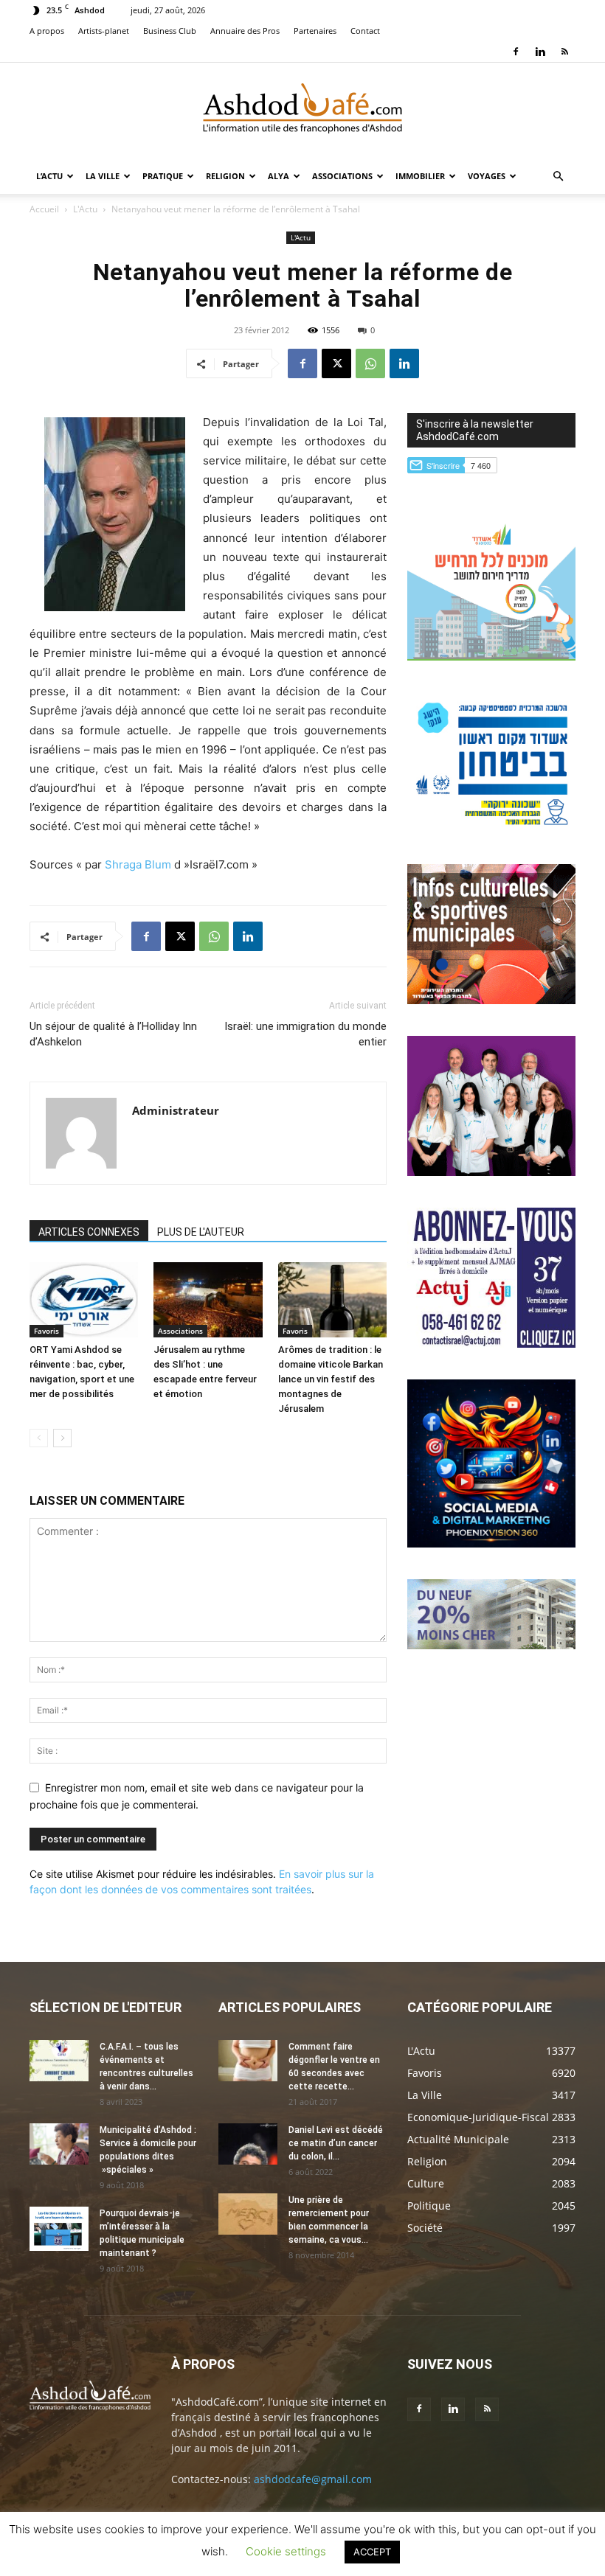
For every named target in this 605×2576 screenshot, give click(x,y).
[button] (558, 177)
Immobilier (420, 176)
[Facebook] (516, 52)
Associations (342, 176)
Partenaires (315, 31)
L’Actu (49, 176)
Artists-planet (104, 31)
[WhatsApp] (370, 363)
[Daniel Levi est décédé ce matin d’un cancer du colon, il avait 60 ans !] (248, 2144)
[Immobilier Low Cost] (491, 1645)
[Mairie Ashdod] (491, 828)
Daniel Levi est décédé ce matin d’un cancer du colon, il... (336, 2143)
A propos (47, 31)
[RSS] (564, 52)
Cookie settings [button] (286, 2551)
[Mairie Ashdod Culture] (491, 1000)
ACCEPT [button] (372, 2552)
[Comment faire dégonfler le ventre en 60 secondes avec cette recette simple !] (248, 2061)
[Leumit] (491, 1172)
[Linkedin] (540, 52)
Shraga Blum (138, 864)
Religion (225, 176)
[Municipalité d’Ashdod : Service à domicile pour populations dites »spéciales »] (59, 2144)
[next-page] (62, 1438)
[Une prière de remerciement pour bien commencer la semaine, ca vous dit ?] (248, 2214)
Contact (365, 31)
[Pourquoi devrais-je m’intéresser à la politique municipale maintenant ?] (59, 2229)
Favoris (46, 1331)
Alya (279, 176)
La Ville (103, 176)
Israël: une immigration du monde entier (305, 1034)
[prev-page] (39, 1438)
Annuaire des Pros (245, 31)
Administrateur (176, 1110)
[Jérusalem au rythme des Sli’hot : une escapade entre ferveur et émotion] (208, 1299)
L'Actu (85, 209)
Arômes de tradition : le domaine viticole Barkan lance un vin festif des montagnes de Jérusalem (331, 1379)
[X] (336, 363)
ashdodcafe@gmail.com (313, 2479)
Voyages (487, 176)
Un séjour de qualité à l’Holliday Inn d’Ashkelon (113, 1034)
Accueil (44, 209)
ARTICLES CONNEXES (89, 1232)
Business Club (170, 31)
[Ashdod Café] (302, 111)
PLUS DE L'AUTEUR (201, 1232)
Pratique (163, 176)
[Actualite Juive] (491, 1344)
